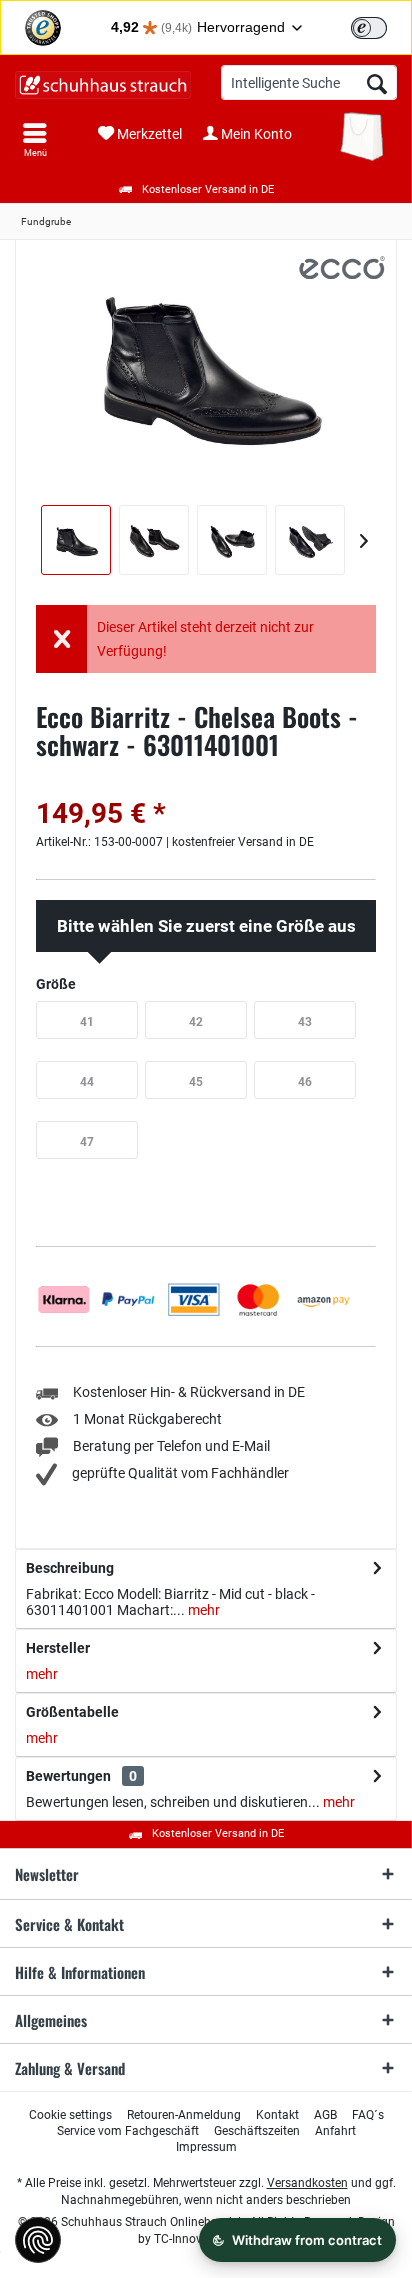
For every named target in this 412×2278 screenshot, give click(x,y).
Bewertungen (68, 1776)
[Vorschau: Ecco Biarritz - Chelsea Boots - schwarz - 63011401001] (76, 540)
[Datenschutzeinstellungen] (38, 2240)
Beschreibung (70, 1568)
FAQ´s (368, 2115)
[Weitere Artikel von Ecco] (342, 267)
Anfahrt (335, 2131)
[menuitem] (35, 140)
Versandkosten (307, 2183)
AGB (325, 2115)
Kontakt (277, 2115)
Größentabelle (72, 1712)
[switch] (369, 28)
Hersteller (58, 1648)
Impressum (206, 2147)
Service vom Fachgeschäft (128, 2131)
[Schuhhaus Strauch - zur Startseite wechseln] (103, 85)
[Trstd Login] (381, 26)
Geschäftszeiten (257, 2131)
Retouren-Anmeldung (184, 2115)
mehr (202, 1610)
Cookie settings (70, 2115)
